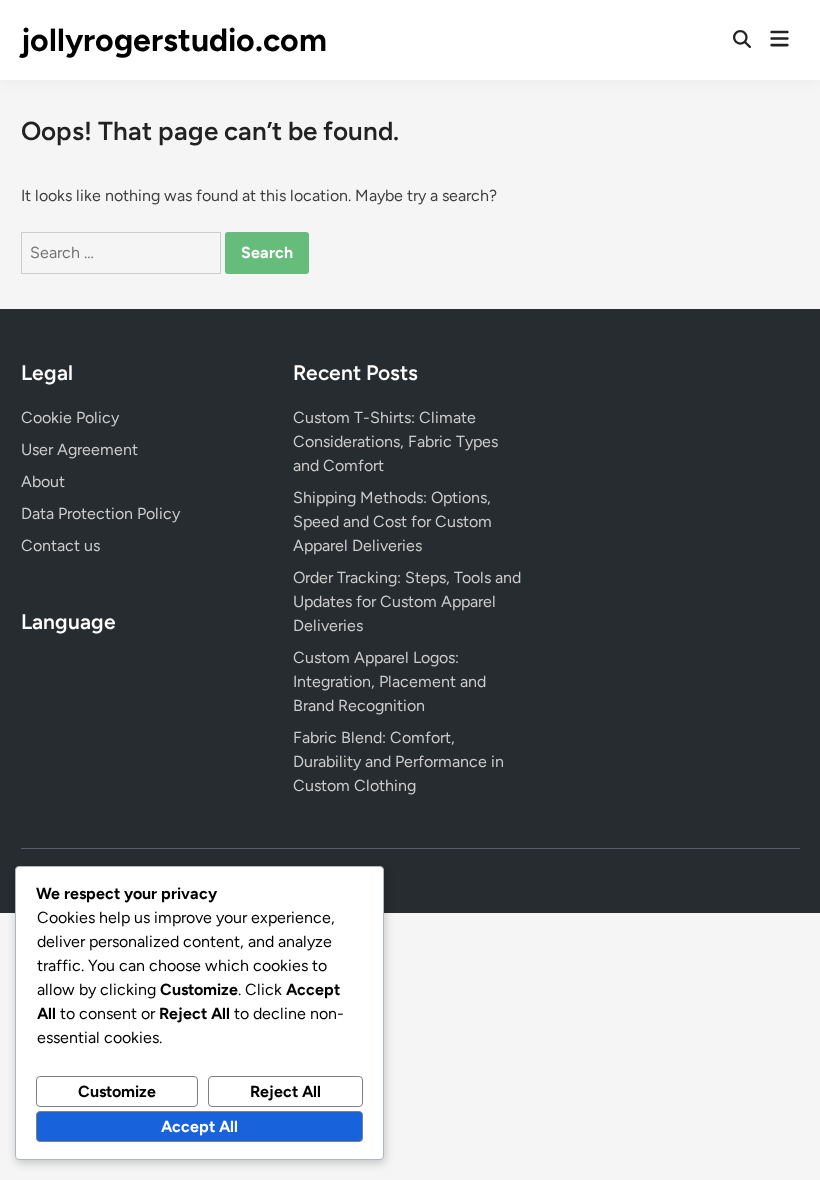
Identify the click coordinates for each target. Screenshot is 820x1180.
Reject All (285, 1091)
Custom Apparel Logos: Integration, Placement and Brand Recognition (389, 681)
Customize (117, 1091)
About (43, 481)
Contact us (60, 545)
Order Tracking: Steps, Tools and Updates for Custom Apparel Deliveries (407, 601)
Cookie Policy (70, 417)
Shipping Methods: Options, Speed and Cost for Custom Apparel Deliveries (392, 521)
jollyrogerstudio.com (174, 40)
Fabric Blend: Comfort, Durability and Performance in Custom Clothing (398, 761)
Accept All (199, 1126)
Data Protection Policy (100, 513)
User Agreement (79, 449)
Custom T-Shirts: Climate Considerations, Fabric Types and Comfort (395, 441)
